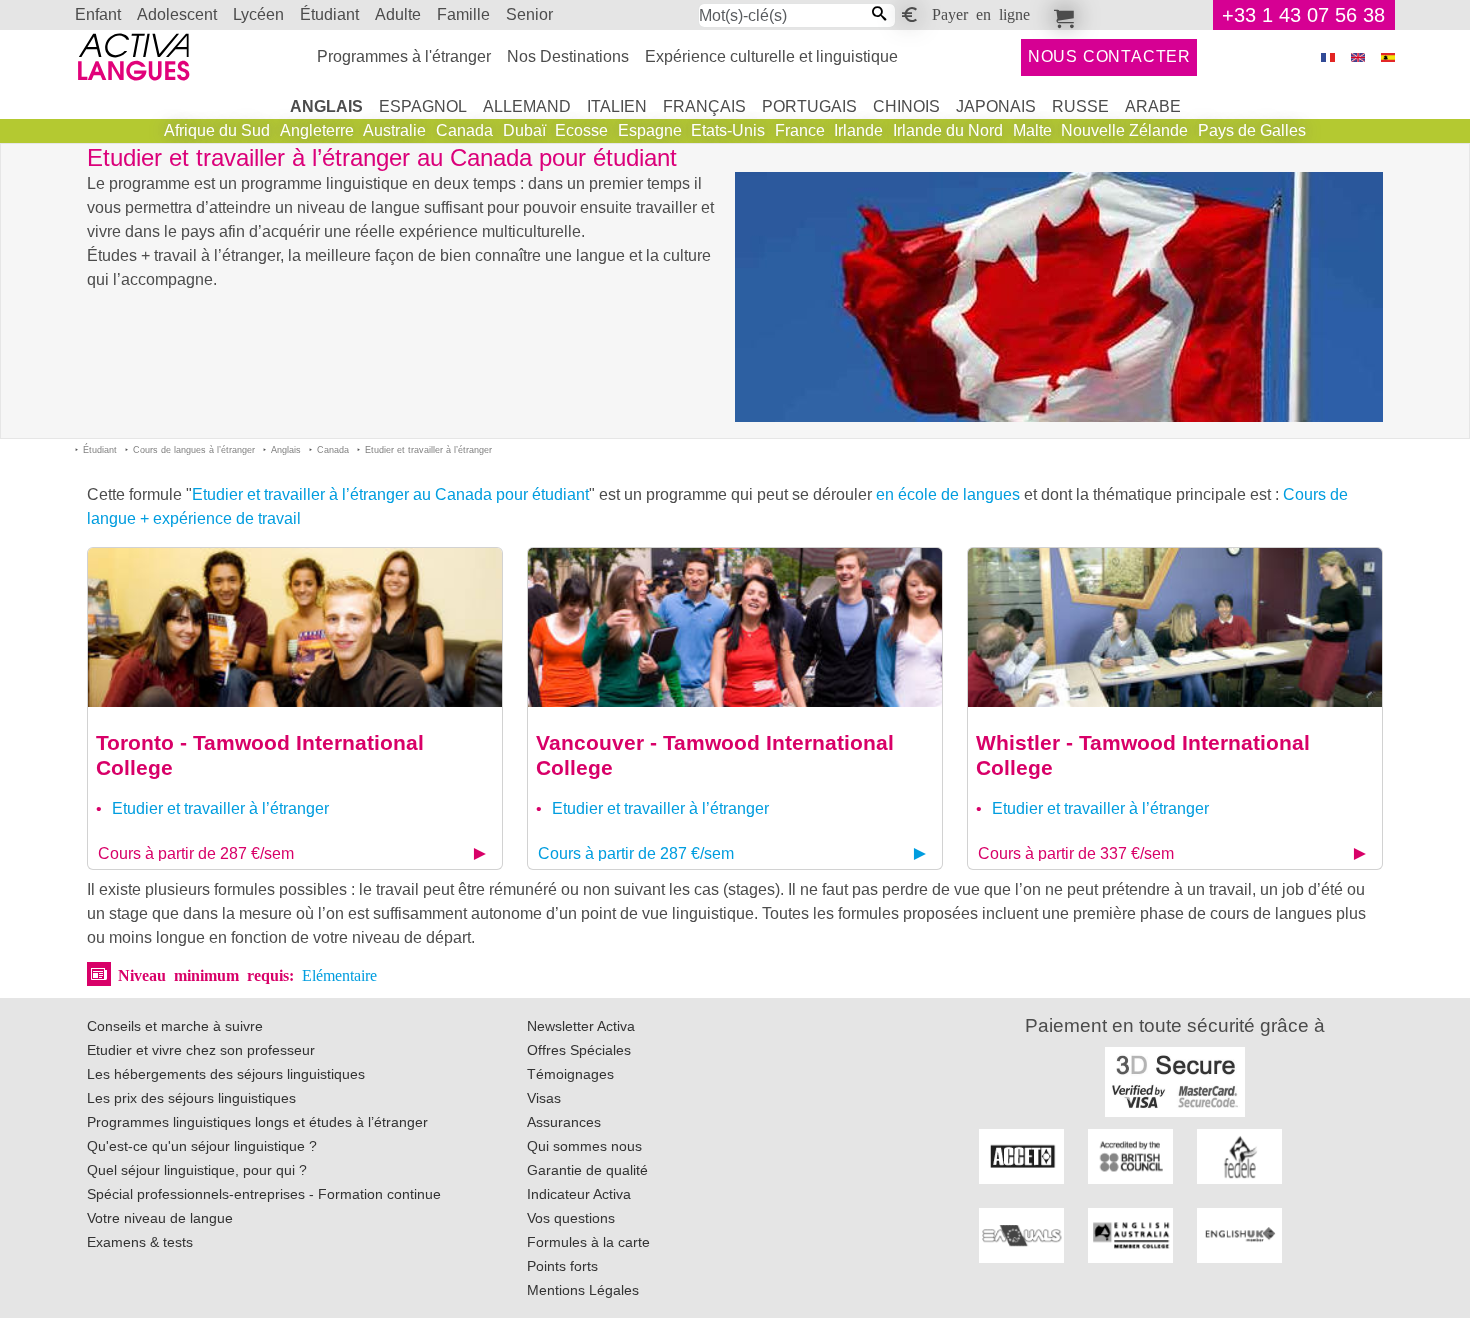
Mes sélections (1061, 15)
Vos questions (571, 1218)
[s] (1388, 57)
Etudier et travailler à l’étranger (220, 808)
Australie (394, 130)
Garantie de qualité (587, 1170)
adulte (398, 14)
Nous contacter (1109, 56)
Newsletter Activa (581, 1026)
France (800, 130)
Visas (544, 1098)
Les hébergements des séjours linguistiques (226, 1074)
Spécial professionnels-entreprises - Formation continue (264, 1194)
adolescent (177, 14)
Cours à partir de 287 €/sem (196, 853)
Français (704, 106)
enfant (98, 14)
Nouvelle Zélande (1124, 130)
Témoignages (570, 1074)
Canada (464, 130)
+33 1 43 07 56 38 (1303, 15)
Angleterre (317, 130)
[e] (1358, 57)
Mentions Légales (583, 1290)
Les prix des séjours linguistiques (191, 1098)
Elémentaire (339, 974)
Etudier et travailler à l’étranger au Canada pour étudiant (390, 494)
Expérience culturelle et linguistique (771, 56)
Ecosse (581, 130)
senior (529, 14)
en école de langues (948, 494)
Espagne (650, 130)
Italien (617, 106)
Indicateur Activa (579, 1194)
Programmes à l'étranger (404, 56)
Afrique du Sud (217, 130)
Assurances (564, 1122)
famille (463, 14)
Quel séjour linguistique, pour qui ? (197, 1170)
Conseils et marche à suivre (175, 1026)
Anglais (326, 106)
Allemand (527, 106)
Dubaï (524, 130)
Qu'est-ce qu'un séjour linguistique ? (202, 1146)
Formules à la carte (588, 1242)
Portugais (809, 106)
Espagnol (423, 106)
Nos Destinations (568, 56)
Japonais (996, 106)
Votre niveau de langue (160, 1218)
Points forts (562, 1266)
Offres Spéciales (579, 1050)
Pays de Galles (1252, 130)
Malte (1032, 130)
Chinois (906, 106)
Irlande (858, 130)
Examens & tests (140, 1242)
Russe (1080, 106)
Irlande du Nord (948, 130)
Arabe (1153, 106)
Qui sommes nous (584, 1146)
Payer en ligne (981, 13)
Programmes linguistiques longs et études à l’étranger (257, 1122)
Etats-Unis (728, 130)
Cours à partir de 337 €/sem (1076, 853)
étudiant (329, 14)
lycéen (258, 14)
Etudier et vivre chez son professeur (201, 1050)
